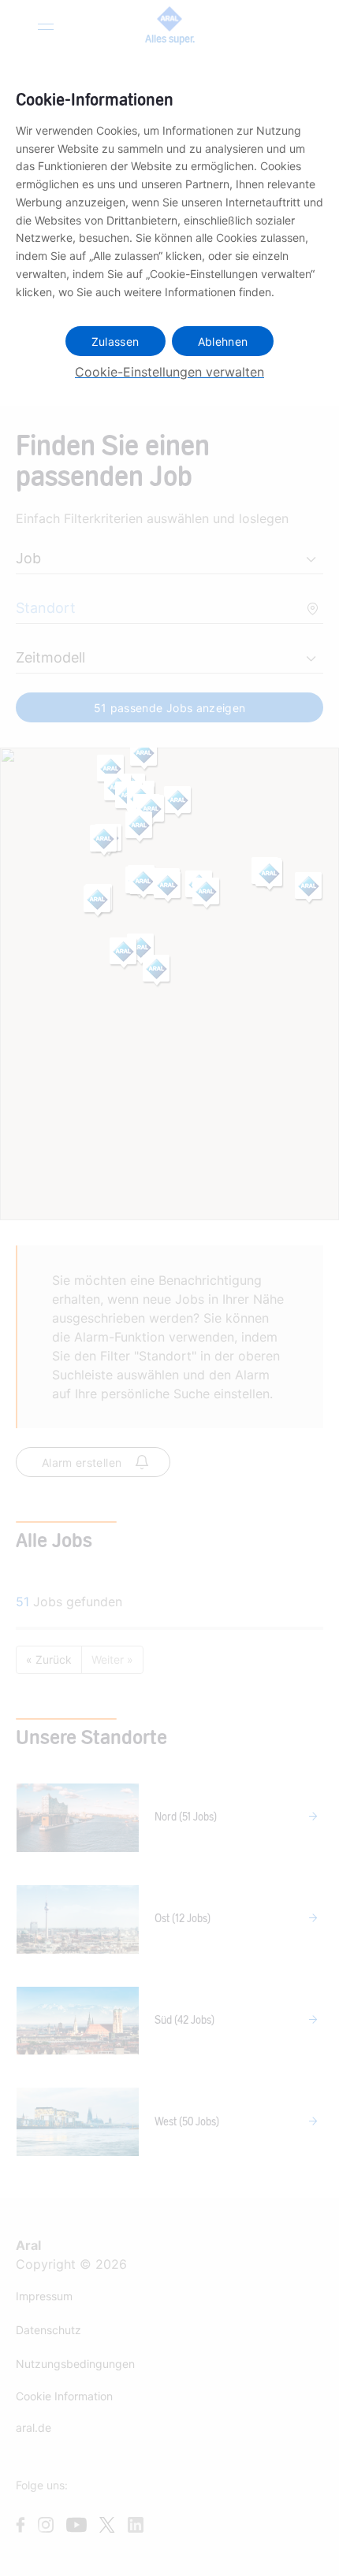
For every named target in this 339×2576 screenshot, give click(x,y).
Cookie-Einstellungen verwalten (169, 372)
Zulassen (115, 341)
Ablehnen (223, 341)
